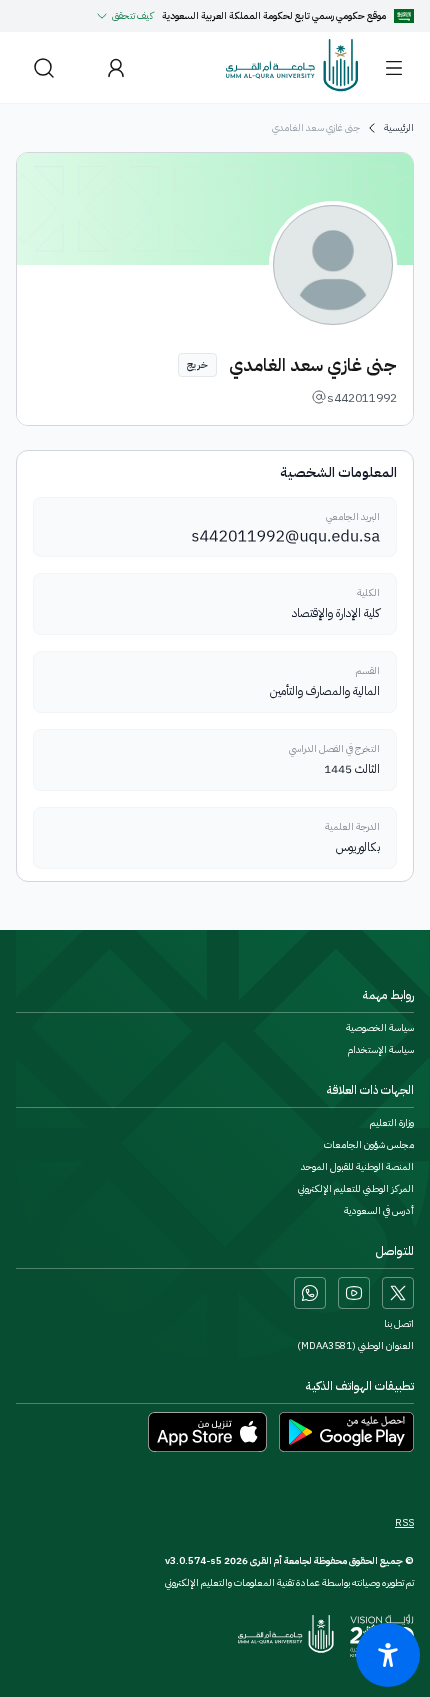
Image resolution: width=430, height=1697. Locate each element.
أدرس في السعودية (379, 1211)
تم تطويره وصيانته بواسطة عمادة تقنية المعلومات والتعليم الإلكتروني (289, 1582)
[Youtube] (354, 1293)
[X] (398, 1293)
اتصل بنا (399, 1324)
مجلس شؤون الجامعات (369, 1145)
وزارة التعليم (392, 1123)
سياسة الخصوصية (380, 1028)
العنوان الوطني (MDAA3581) (355, 1346)
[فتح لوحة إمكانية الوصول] (388, 1655)
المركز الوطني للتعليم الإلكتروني (356, 1189)
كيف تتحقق (133, 15)
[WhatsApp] (310, 1293)
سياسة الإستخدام (381, 1050)
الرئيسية (399, 128)
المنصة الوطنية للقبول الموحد (357, 1167)
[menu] (394, 68)
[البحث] (44, 67)
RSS (404, 1523)
